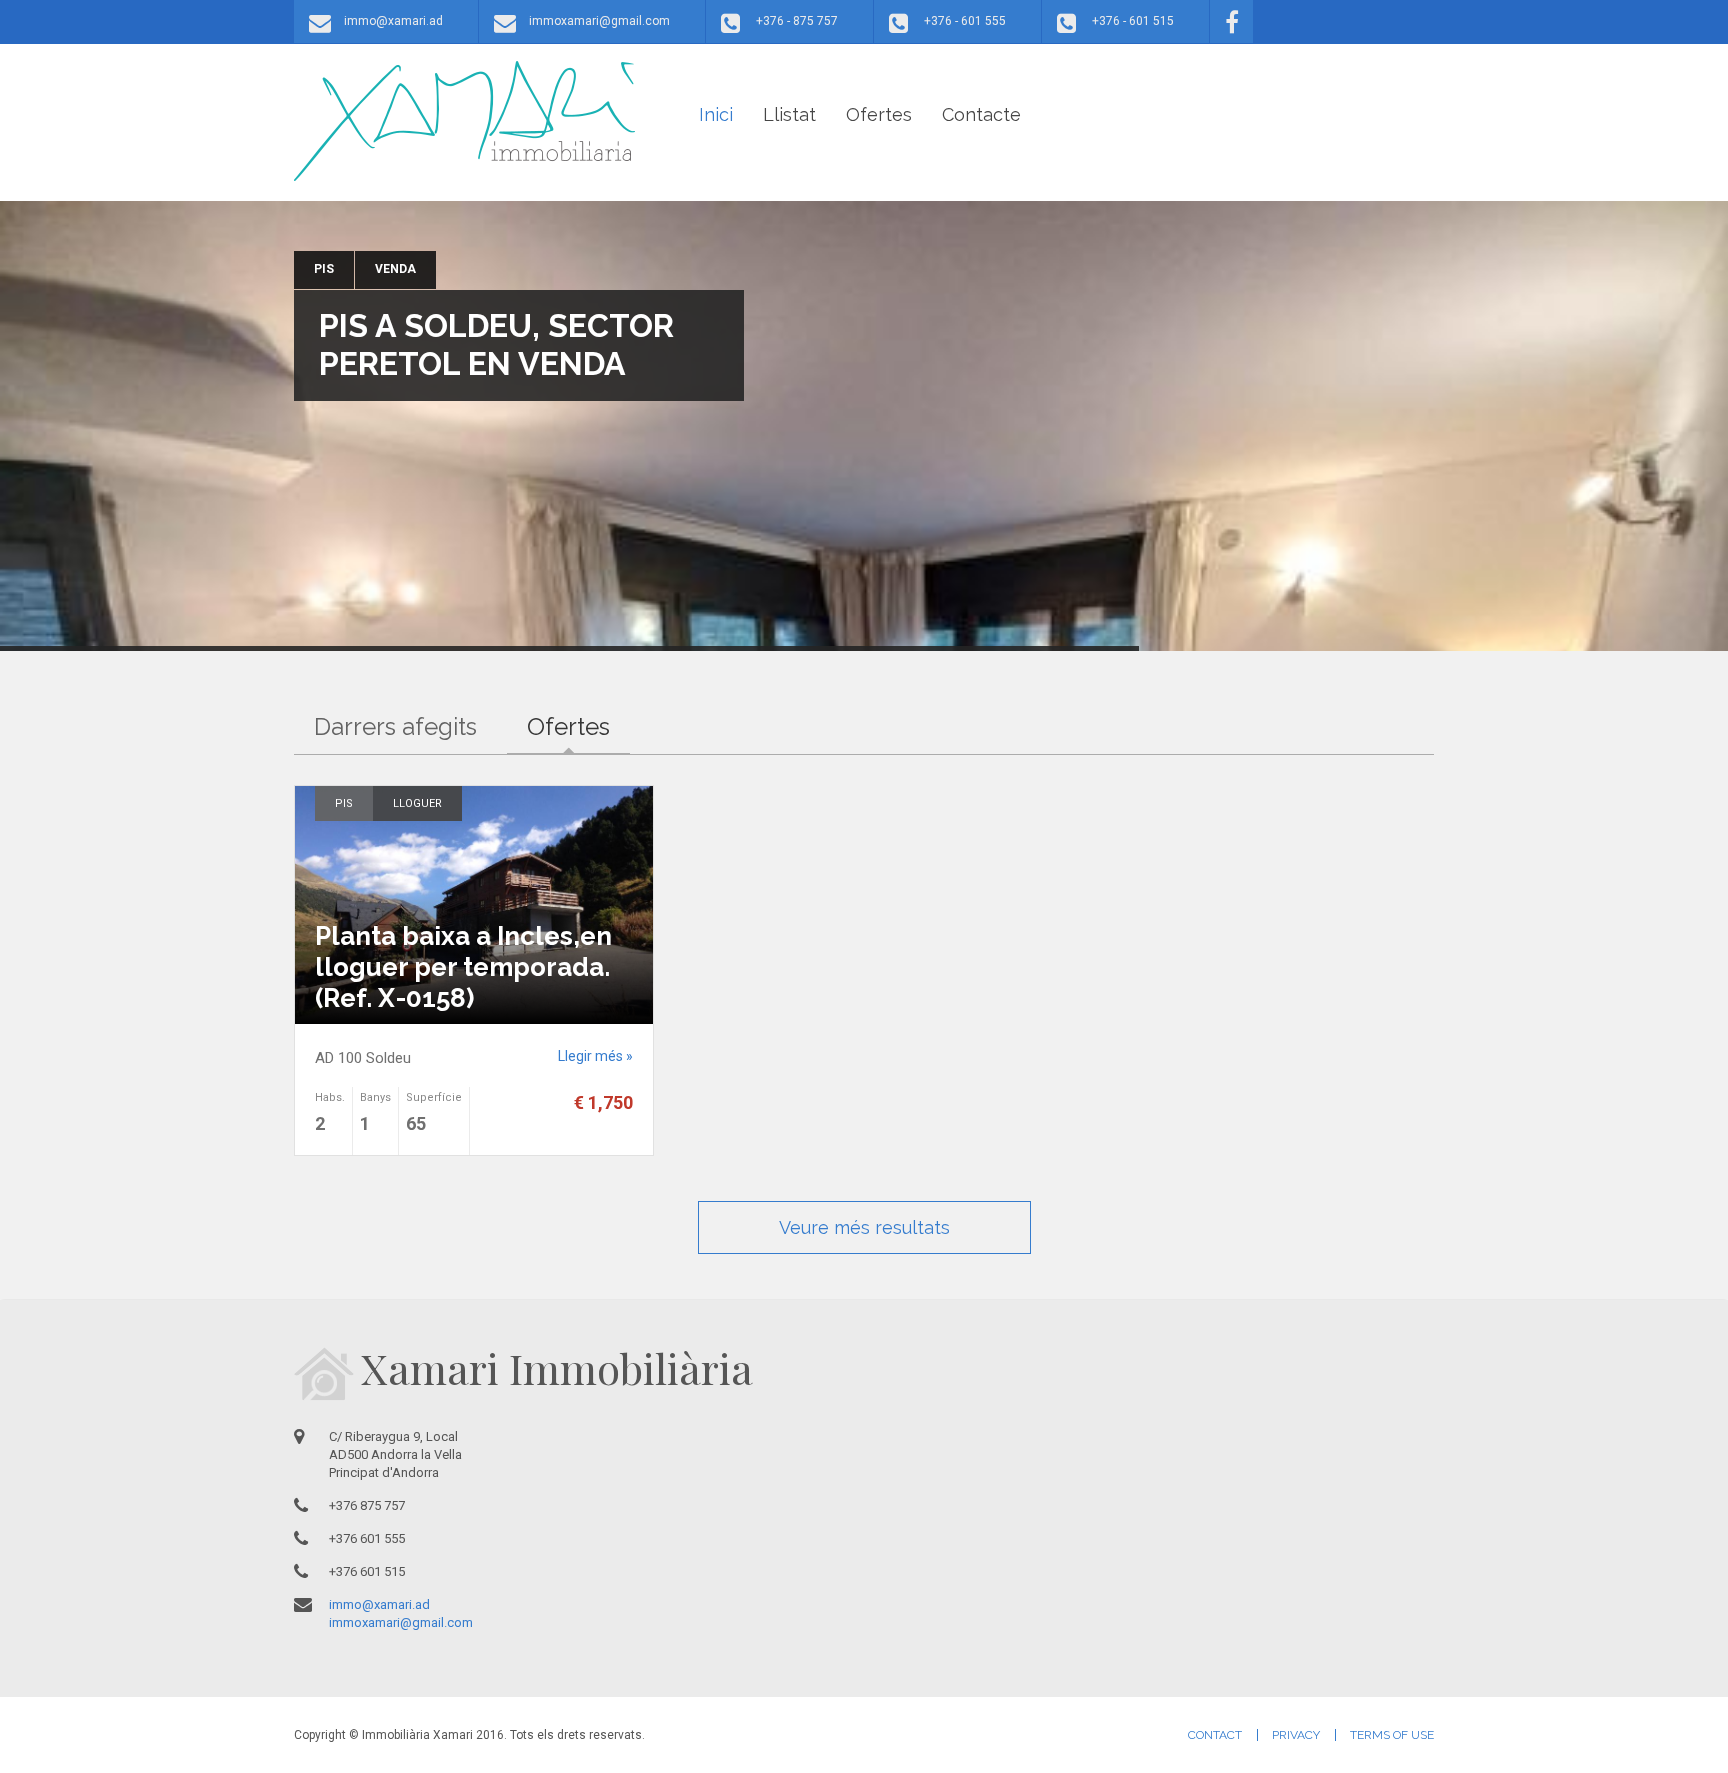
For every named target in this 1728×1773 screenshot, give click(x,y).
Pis (324, 269)
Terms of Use (1392, 1735)
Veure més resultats (864, 1227)
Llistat (789, 114)
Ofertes (879, 114)
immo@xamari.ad (393, 21)
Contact (1215, 1735)
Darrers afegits (395, 726)
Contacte (981, 114)
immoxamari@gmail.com (599, 21)
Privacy (1296, 1735)
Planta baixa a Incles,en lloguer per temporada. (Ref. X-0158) (463, 967)
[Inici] (464, 121)
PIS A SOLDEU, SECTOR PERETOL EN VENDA (496, 344)
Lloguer (417, 803)
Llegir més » (595, 1056)
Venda (395, 269)
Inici (716, 114)
